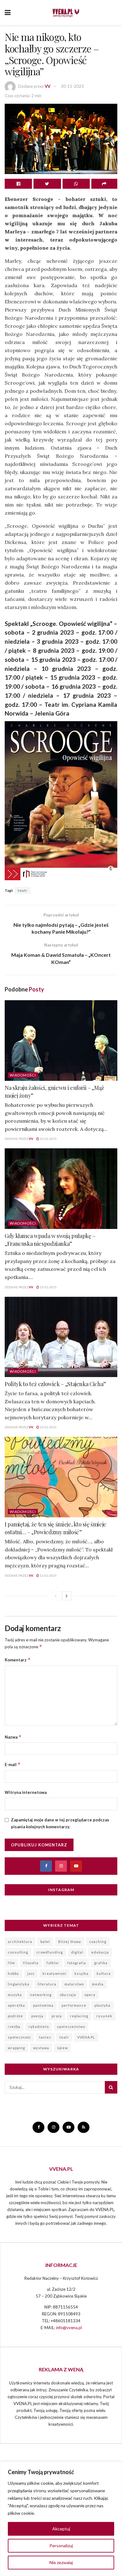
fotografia (77, 1963)
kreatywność (54, 1973)
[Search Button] (111, 2087)
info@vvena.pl (69, 2328)
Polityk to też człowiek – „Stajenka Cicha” (55, 1384)
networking (41, 1995)
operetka (16, 2005)
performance (74, 2005)
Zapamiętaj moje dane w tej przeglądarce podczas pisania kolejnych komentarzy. (60, 1823)
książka (81, 1973)
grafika (101, 1963)
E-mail (13, 1764)
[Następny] (67, 1596)
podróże (15, 2016)
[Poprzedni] (56, 1596)
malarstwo (74, 1984)
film (11, 1963)
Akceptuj (61, 2529)
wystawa (41, 2048)
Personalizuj (61, 2546)
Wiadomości (23, 1075)
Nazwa (13, 1737)
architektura (20, 1942)
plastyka (102, 2005)
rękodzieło (39, 2027)
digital (77, 1952)
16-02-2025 (48, 1139)
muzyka (15, 1995)
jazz (31, 1973)
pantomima (43, 2005)
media (98, 1984)
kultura (104, 1973)
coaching (98, 1942)
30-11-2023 (72, 86)
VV (48, 86)
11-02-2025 (48, 1575)
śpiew (63, 2048)
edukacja (100, 1952)
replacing (79, 2016)
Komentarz (18, 1660)
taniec (45, 2037)
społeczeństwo (71, 2027)
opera (90, 1995)
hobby (13, 1973)
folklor (53, 1963)
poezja (37, 2016)
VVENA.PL (86, 2037)
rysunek (104, 2016)
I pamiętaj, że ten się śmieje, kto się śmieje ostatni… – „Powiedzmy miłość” (56, 1528)
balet (45, 1942)
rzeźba (14, 2027)
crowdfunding (50, 1952)
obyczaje (68, 1995)
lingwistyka (19, 1984)
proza (57, 2016)
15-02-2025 (48, 1287)
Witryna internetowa (26, 1792)
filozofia (31, 1963)
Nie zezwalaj (61, 2562)
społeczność (19, 2037)
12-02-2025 (48, 1427)
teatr (23, 890)
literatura (47, 1984)
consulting (18, 1952)
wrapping (16, 2048)
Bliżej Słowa (70, 1942)
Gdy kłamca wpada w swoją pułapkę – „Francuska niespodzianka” (50, 1240)
